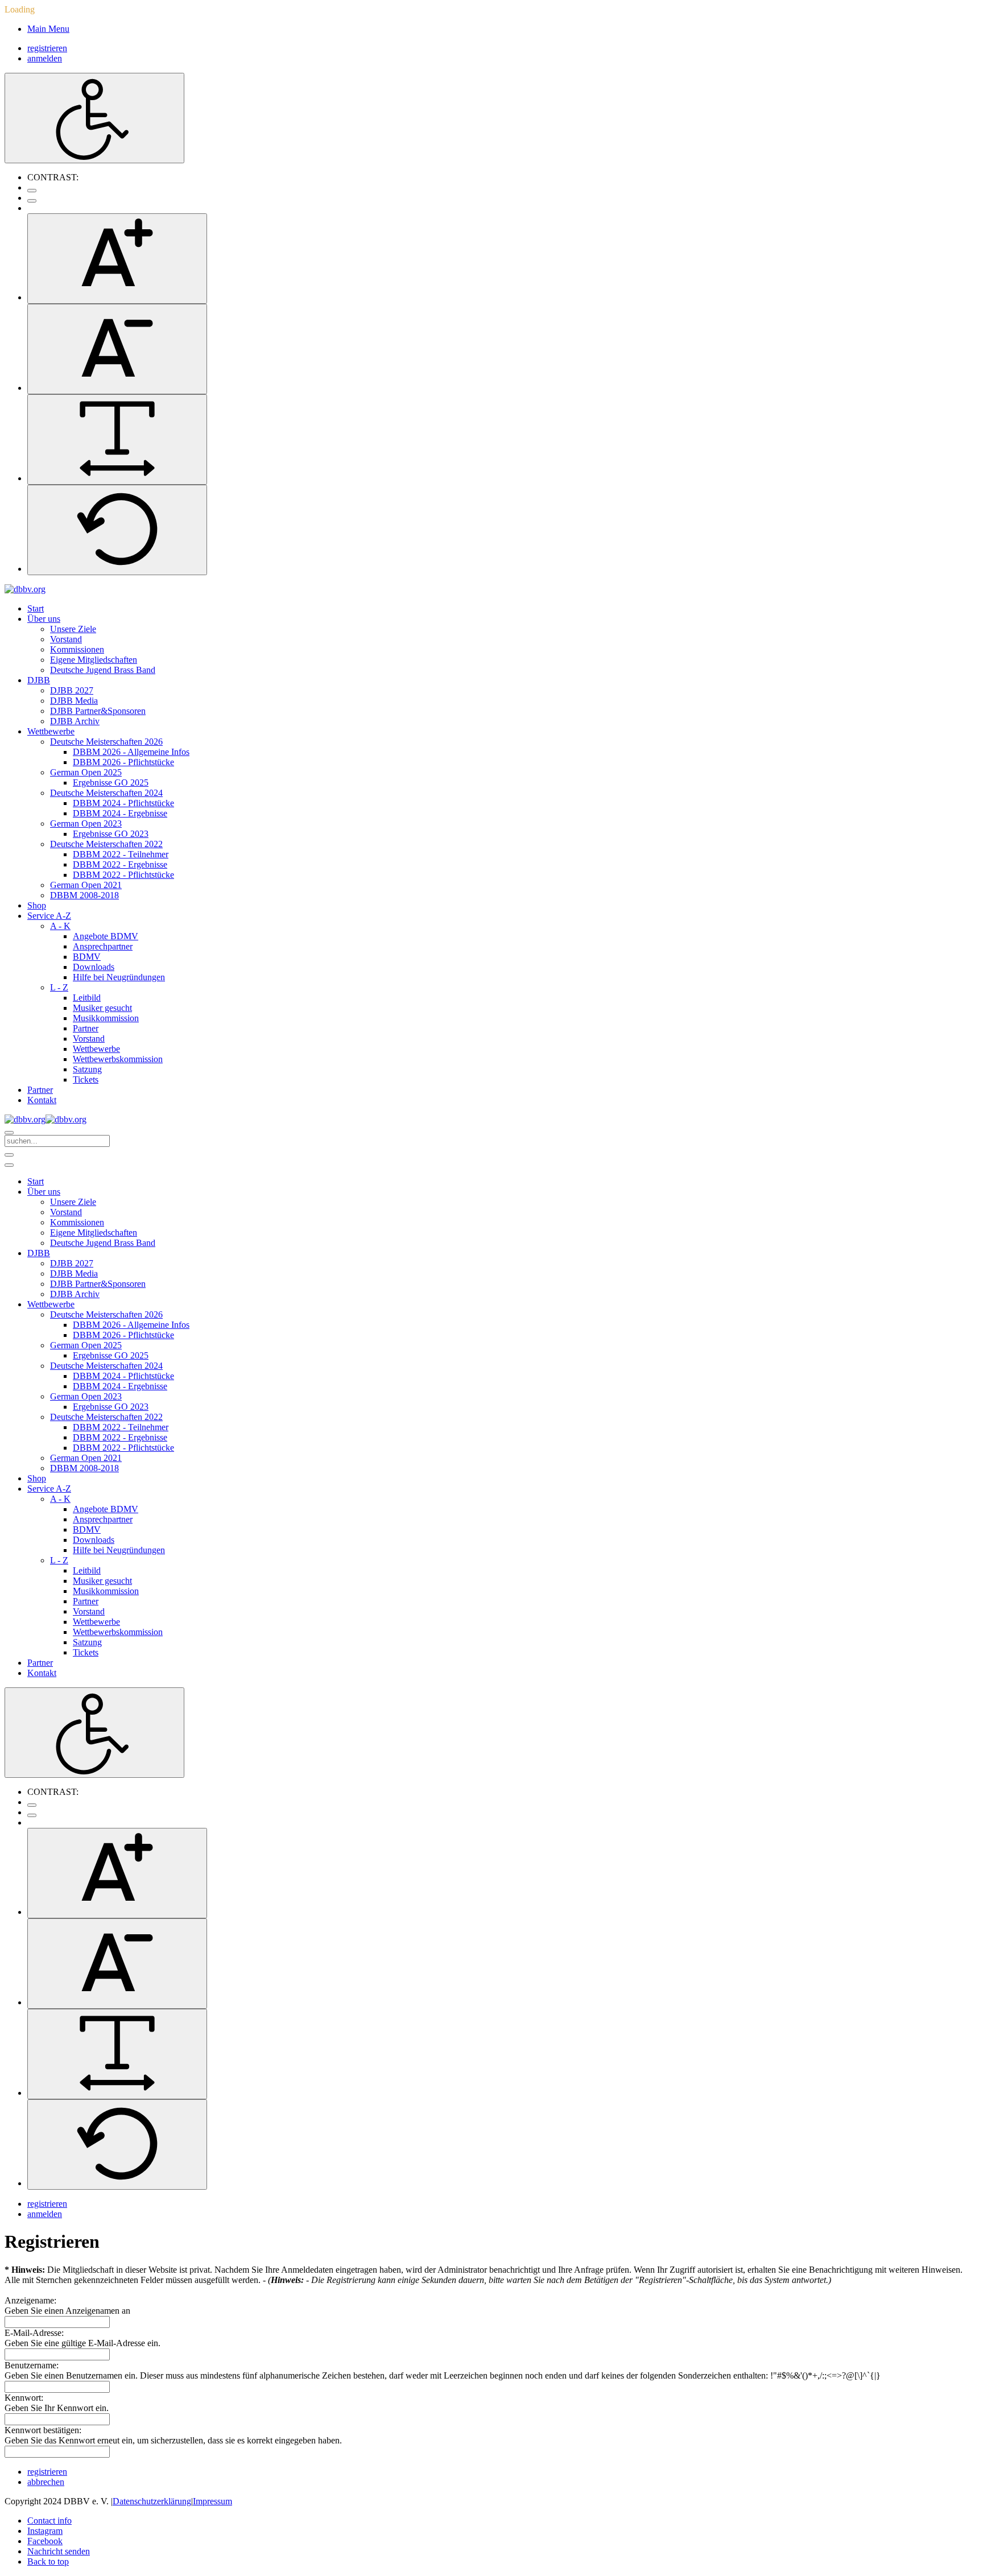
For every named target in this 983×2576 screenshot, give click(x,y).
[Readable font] (117, 439)
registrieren (47, 48)
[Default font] (117, 530)
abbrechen (46, 2482)
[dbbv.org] (25, 589)
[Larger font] (117, 259)
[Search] (9, 1133)
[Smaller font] (117, 349)
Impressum (212, 2501)
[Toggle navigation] (9, 1155)
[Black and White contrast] (32, 201)
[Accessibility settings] (94, 118)
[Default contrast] (32, 191)
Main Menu (48, 29)
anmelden (45, 58)
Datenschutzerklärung (152, 2501)
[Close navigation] (9, 1165)
